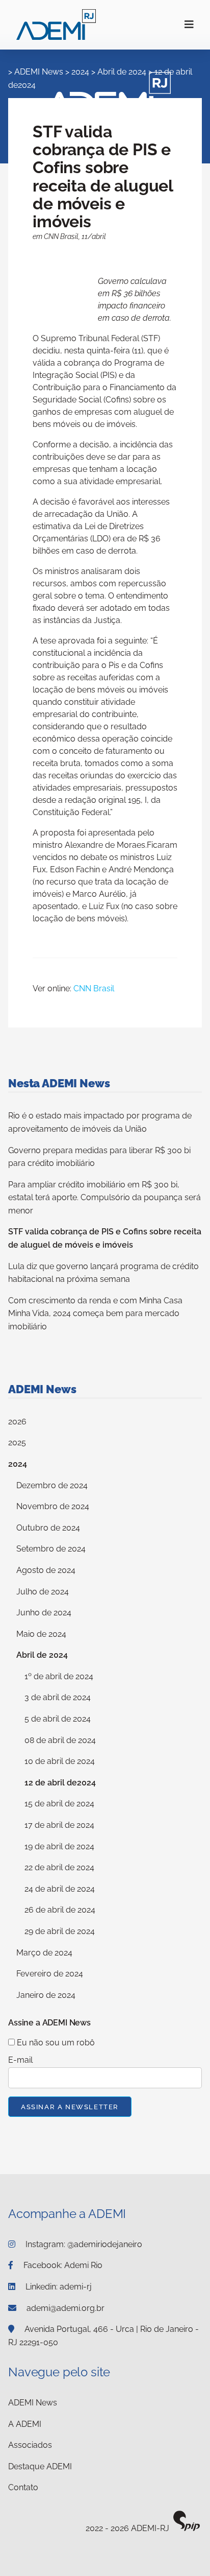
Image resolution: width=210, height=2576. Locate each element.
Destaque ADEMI (40, 2466)
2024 (18, 1464)
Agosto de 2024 (46, 1570)
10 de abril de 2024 (60, 1761)
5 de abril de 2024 (58, 1719)
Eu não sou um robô (55, 2043)
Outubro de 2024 (48, 1528)
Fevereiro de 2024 (50, 1974)
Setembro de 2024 (51, 1549)
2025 (17, 1442)
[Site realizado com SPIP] (187, 2529)
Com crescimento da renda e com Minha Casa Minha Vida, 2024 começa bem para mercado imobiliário (95, 1314)
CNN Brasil (94, 988)
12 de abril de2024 (60, 1783)
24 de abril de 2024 (60, 1889)
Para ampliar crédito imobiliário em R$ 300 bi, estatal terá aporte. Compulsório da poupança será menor (104, 1198)
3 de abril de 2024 (58, 1697)
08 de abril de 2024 (60, 1740)
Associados (30, 2445)
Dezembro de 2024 (52, 1485)
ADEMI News (39, 72)
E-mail (20, 2060)
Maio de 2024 (41, 1634)
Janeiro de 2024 (46, 1995)
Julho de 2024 (43, 1592)
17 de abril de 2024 (59, 1825)
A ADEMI (25, 2424)
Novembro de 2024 (53, 1506)
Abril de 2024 (42, 1655)
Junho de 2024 (44, 1613)
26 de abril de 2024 (60, 1910)
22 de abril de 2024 (59, 1867)
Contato (23, 2487)
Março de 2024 (44, 1953)
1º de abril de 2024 (59, 1676)
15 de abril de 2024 (59, 1804)
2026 (17, 1422)
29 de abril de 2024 (60, 1931)
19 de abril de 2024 (59, 1846)
